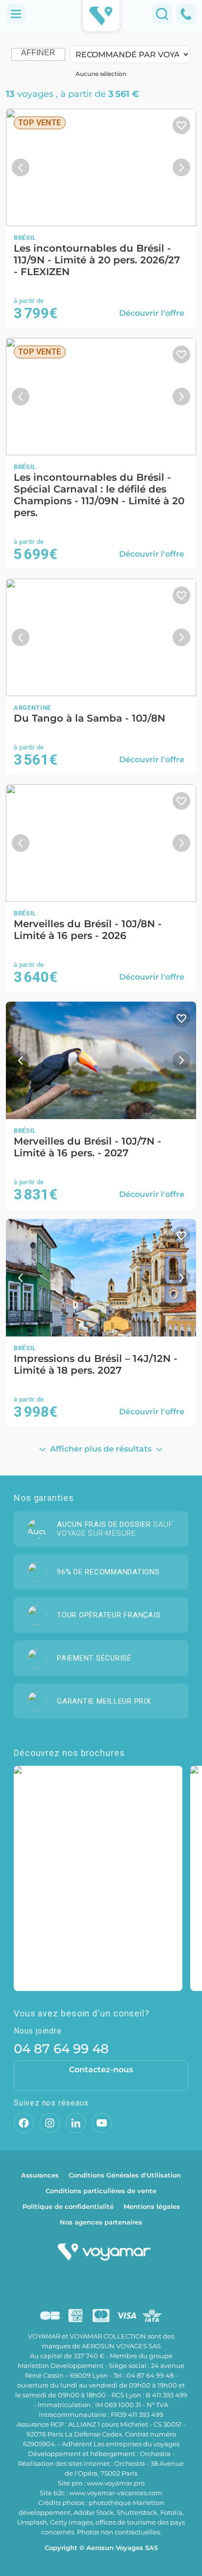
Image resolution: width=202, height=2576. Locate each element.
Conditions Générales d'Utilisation (125, 2175)
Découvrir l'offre (152, 313)
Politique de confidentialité (68, 2206)
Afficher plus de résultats (101, 1449)
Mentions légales (152, 2206)
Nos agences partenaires (101, 2222)
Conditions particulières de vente (101, 2191)
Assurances (40, 2175)
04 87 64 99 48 (61, 2049)
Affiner (38, 53)
